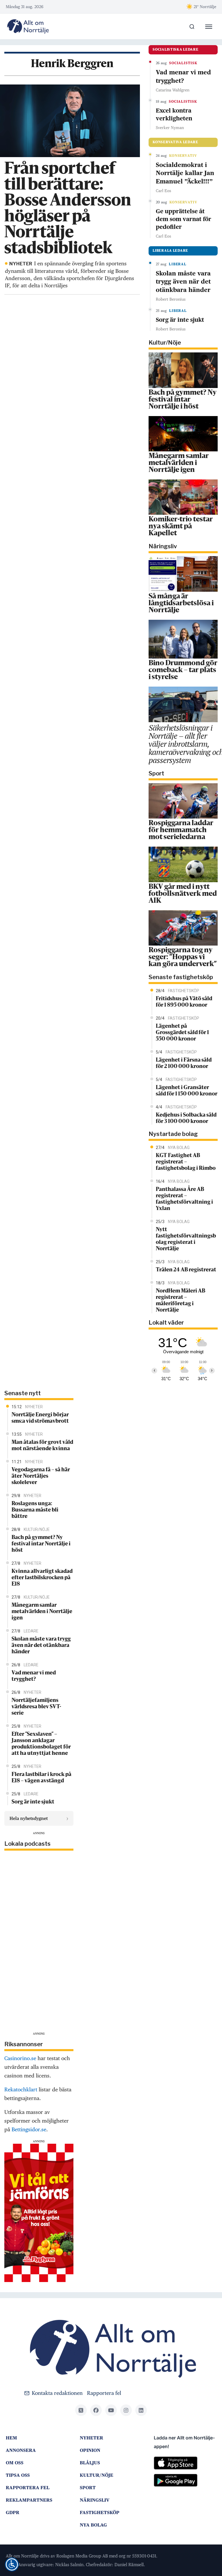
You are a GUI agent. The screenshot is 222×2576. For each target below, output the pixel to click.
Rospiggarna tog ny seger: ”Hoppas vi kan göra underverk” (183, 957)
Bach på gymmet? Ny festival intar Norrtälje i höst (183, 400)
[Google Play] (185, 2483)
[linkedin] (141, 2410)
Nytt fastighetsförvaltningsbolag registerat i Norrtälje (186, 1239)
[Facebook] (96, 2410)
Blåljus (90, 2463)
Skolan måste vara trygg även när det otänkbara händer (183, 282)
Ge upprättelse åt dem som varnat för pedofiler (184, 219)
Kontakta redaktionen (57, 2393)
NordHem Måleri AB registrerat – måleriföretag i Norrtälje (181, 1301)
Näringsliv (95, 2500)
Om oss (15, 2463)
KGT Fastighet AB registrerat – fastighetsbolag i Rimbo (186, 1162)
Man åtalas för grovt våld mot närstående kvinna (42, 1446)
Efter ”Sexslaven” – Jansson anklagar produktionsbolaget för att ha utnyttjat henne (41, 1744)
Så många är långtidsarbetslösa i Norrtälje (181, 604)
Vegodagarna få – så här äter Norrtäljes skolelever (41, 1476)
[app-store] (185, 2465)
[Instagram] (126, 2410)
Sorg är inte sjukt (180, 320)
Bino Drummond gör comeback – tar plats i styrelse (183, 670)
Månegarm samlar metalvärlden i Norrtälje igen (179, 463)
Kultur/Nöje (97, 2475)
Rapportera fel (104, 2393)
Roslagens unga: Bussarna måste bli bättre (35, 1510)
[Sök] (192, 27)
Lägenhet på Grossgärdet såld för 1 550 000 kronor (182, 1033)
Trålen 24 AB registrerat (186, 1270)
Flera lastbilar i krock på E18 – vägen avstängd (41, 1778)
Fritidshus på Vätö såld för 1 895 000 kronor (184, 1002)
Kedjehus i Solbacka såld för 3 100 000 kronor (186, 1118)
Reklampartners (29, 2500)
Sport (88, 2488)
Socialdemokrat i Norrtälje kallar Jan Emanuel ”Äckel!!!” (185, 173)
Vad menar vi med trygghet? (183, 76)
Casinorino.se (20, 2058)
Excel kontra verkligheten (174, 114)
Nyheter (91, 2438)
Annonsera (21, 2450)
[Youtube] (111, 2410)
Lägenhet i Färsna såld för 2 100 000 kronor (184, 1063)
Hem (11, 2438)
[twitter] (81, 2410)
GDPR (13, 2512)
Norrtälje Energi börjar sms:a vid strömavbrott (40, 1418)
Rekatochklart (21, 2089)
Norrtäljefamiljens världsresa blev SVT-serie (36, 1707)
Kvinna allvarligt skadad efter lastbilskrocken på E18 (42, 1578)
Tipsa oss (18, 2475)
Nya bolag (93, 2525)
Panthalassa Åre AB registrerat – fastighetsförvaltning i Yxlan (184, 1199)
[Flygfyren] (39, 2212)
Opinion (90, 2450)
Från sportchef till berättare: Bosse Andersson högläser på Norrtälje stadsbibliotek (68, 209)
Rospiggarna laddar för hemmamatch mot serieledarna (181, 830)
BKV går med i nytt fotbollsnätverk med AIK (183, 894)
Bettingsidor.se (29, 2129)
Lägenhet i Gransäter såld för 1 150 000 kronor (187, 1091)
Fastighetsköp (100, 2512)
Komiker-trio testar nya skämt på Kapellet (181, 527)
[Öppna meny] (209, 27)
